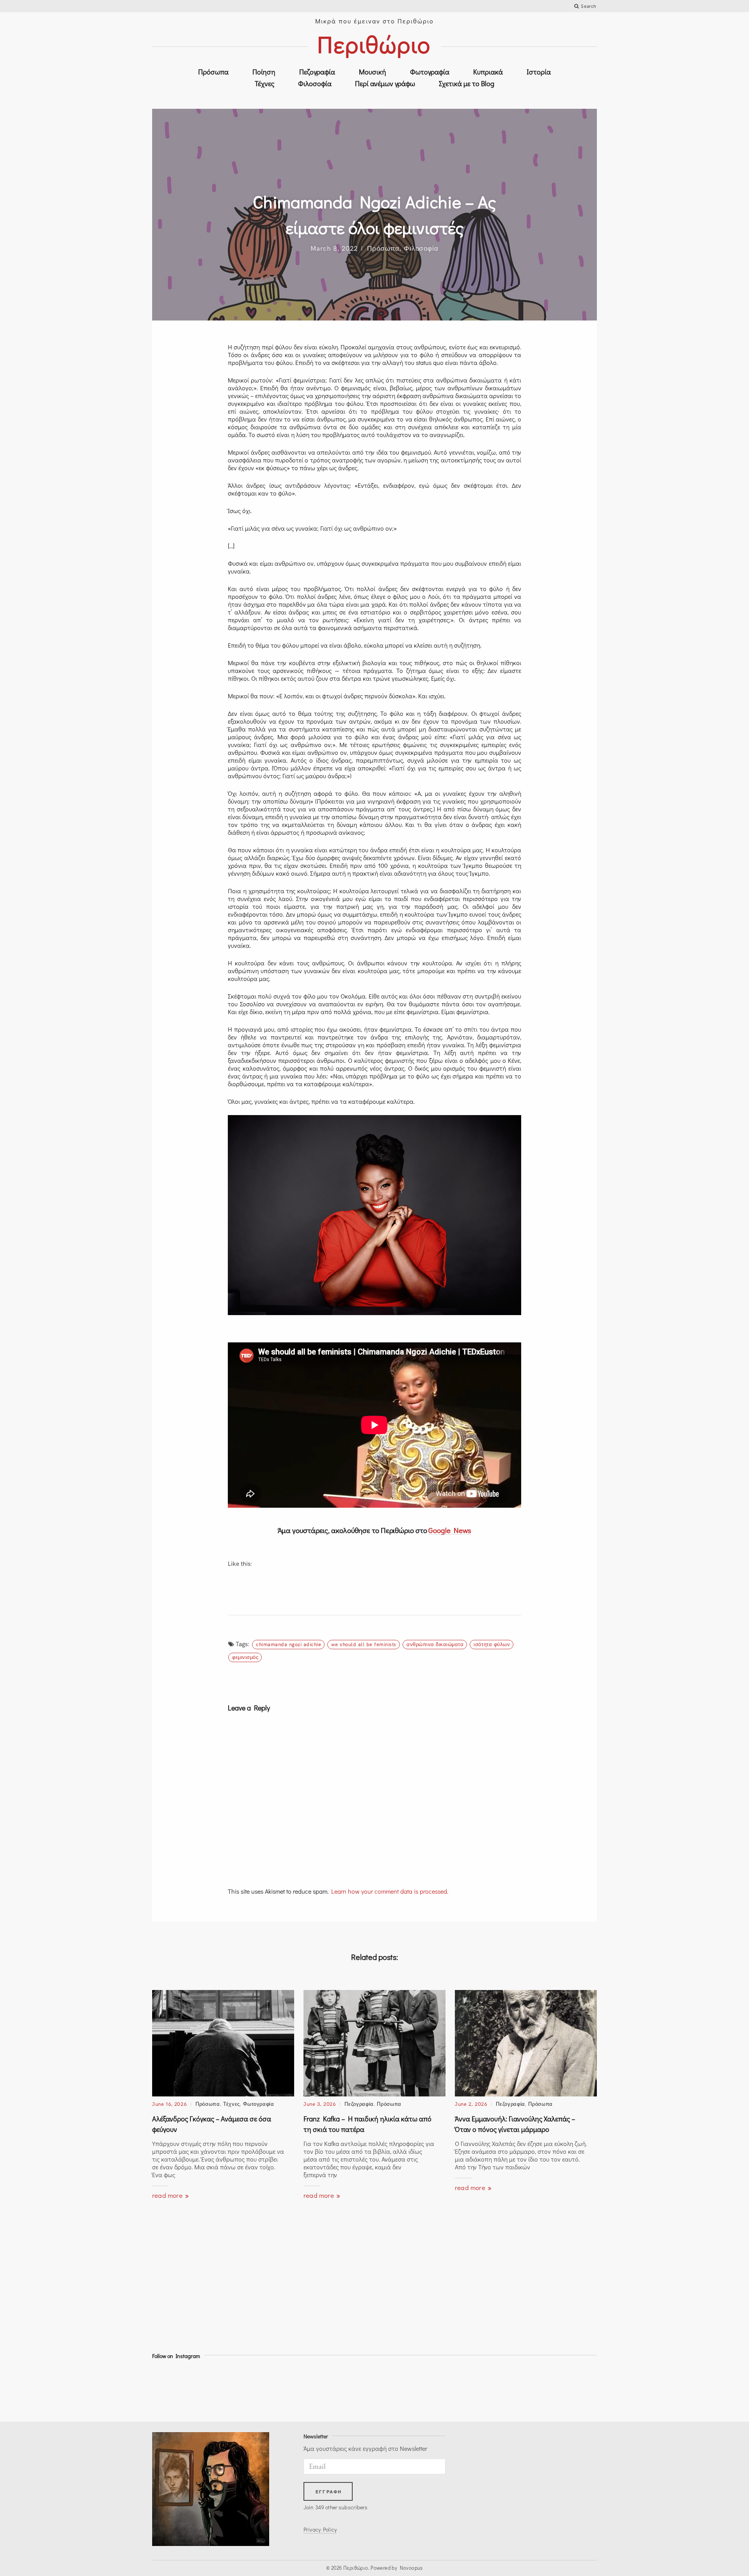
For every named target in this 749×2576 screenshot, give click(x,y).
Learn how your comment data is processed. (390, 1891)
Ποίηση (264, 72)
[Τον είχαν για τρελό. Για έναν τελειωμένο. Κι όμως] (235, 2389)
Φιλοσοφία (315, 83)
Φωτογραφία (430, 72)
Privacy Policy (320, 2529)
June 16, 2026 (169, 2104)
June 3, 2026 (320, 2104)
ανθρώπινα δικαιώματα (435, 1644)
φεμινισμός (245, 1657)
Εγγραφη (329, 2492)
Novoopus (411, 2568)
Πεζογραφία (317, 72)
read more (168, 2195)
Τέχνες (264, 83)
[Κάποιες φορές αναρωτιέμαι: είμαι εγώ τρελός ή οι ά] (402, 2389)
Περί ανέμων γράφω (385, 83)
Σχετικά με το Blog (467, 83)
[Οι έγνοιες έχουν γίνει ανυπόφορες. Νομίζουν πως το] (291, 2389)
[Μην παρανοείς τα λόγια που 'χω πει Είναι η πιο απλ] (514, 2389)
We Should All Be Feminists (364, 1644)
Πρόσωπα (213, 72)
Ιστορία (539, 72)
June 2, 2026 (471, 2104)
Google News (450, 1530)
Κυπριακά (488, 72)
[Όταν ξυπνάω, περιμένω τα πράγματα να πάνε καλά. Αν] (179, 2389)
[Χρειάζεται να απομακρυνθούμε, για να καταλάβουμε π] (347, 2389)
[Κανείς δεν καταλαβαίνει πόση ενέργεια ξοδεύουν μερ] (570, 2389)
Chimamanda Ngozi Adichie (288, 1644)
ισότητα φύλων (492, 1644)
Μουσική (373, 72)
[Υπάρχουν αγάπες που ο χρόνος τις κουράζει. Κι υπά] (458, 2389)
